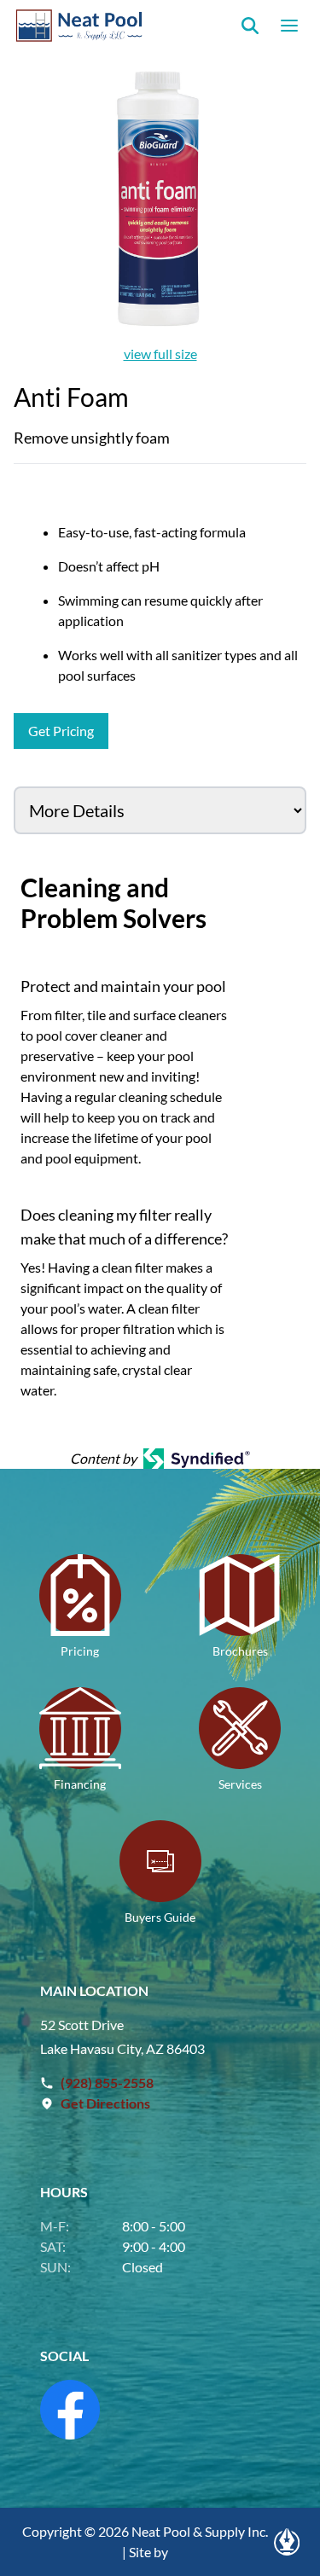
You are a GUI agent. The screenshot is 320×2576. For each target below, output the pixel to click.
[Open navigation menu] (289, 26)
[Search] (250, 26)
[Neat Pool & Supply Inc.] (80, 26)
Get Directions (105, 2103)
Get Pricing (61, 731)
